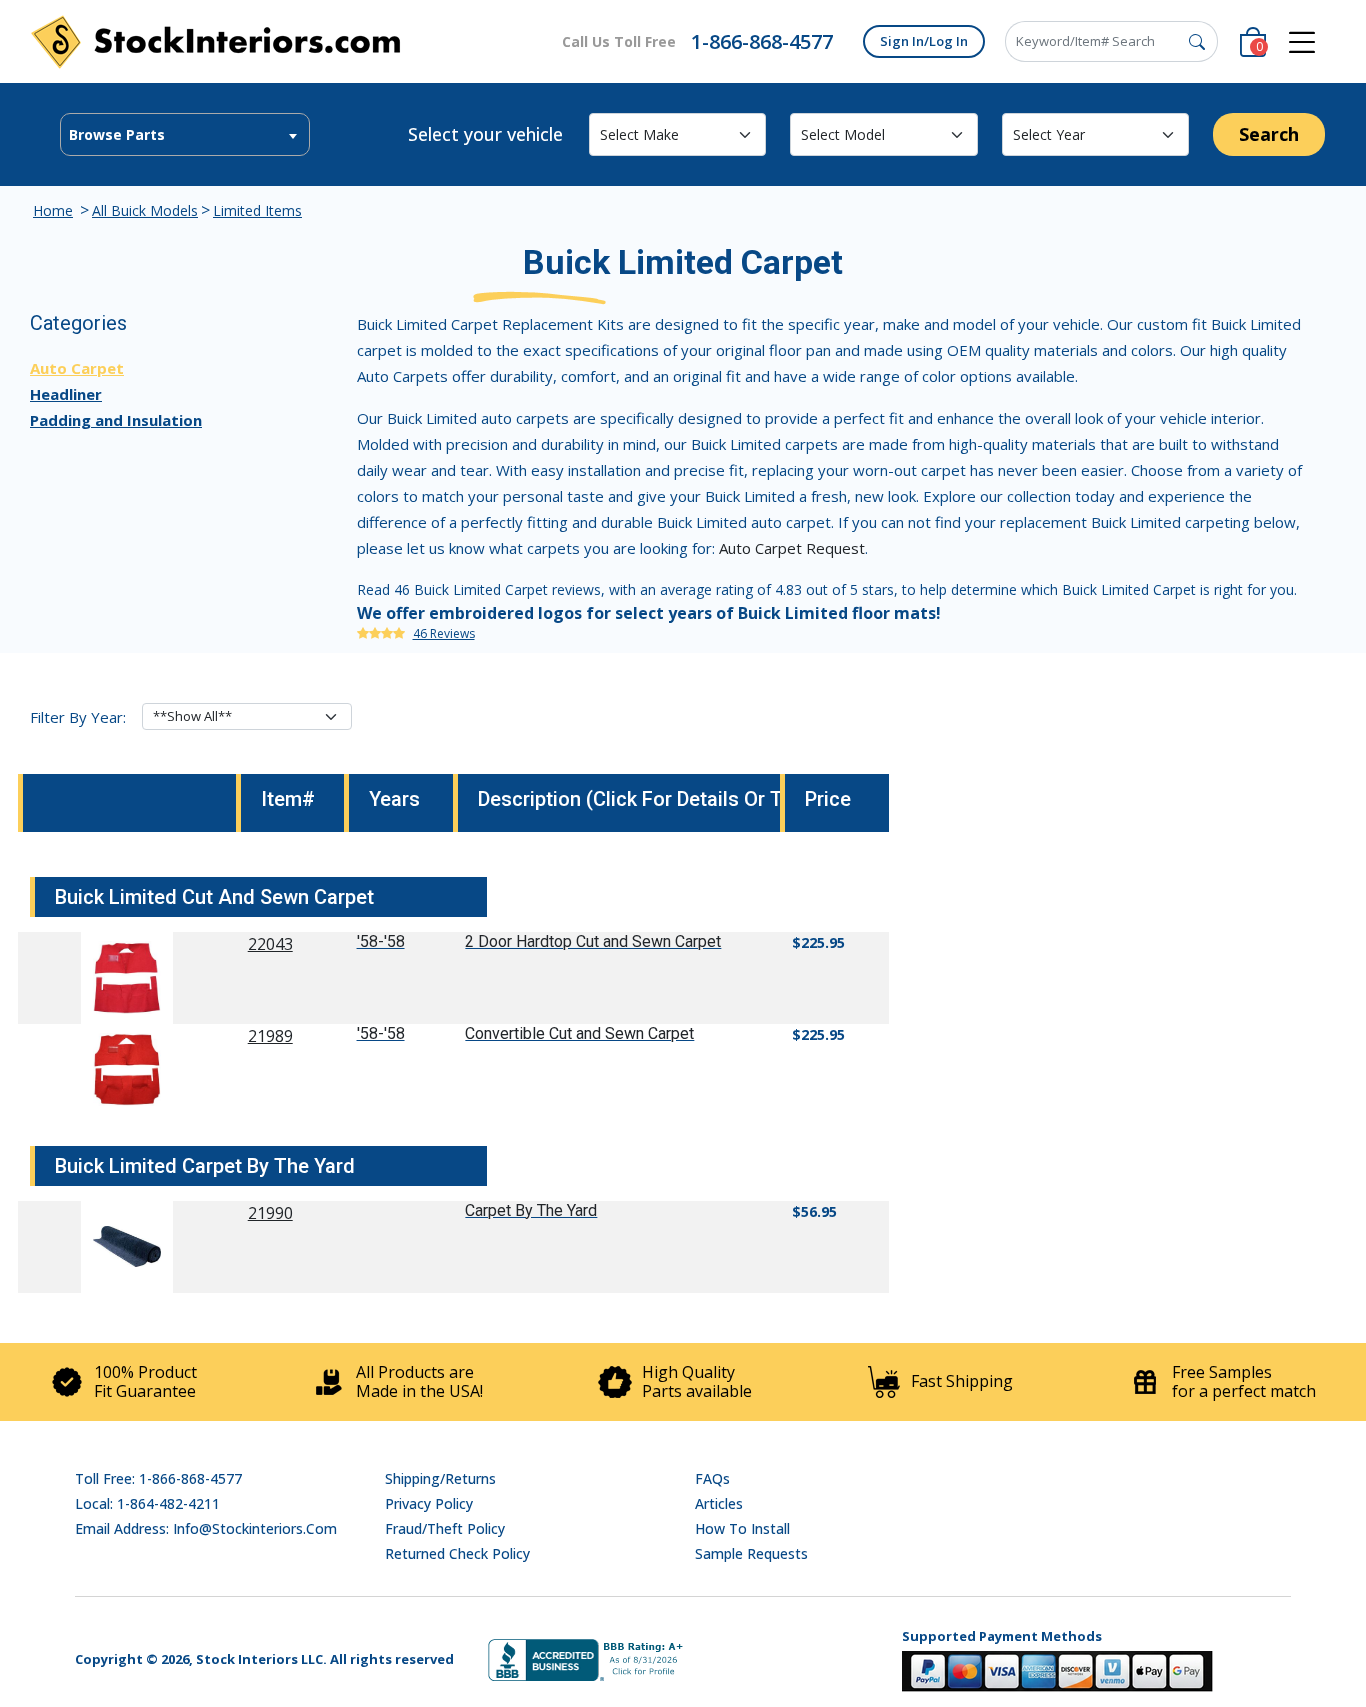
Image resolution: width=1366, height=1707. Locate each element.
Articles (719, 1503)
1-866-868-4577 (762, 41)
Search (1269, 134)
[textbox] (185, 135)
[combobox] (185, 134)
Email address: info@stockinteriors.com (206, 1528)
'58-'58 (381, 941)
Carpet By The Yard (531, 1210)
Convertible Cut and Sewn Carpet (579, 1033)
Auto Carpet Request (792, 548)
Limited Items (257, 210)
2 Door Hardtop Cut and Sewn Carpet (593, 941)
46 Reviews (444, 633)
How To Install (742, 1528)
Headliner (66, 394)
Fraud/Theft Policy (445, 1528)
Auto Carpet (77, 368)
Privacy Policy (429, 1503)
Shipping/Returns (440, 1478)
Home (53, 210)
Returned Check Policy (457, 1553)
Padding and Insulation (116, 420)
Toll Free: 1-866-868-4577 (158, 1478)
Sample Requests (751, 1553)
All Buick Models (145, 210)
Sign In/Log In (924, 41)
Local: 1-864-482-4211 (147, 1503)
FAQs (712, 1478)
